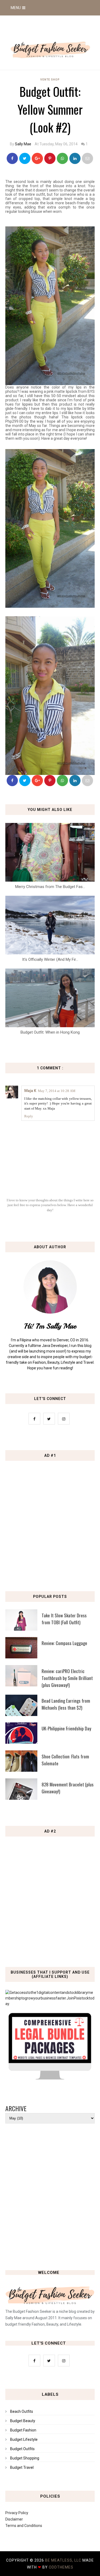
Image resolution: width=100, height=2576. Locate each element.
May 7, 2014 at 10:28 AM (57, 1091)
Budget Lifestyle (24, 2439)
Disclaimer (14, 2519)
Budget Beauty (23, 2421)
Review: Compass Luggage (64, 1643)
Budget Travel (22, 2467)
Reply (29, 1116)
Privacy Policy (17, 2513)
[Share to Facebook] (12, 158)
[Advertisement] (50, 1519)
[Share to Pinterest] (87, 158)
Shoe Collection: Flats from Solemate (65, 1760)
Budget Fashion (23, 2430)
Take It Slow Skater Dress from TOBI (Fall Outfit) (64, 1619)
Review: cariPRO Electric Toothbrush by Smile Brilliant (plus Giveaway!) (67, 1678)
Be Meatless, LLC (63, 2560)
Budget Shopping (25, 2458)
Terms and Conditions (24, 2526)
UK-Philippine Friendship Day (66, 1728)
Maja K (30, 1091)
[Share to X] (25, 158)
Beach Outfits (22, 2411)
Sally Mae (23, 144)
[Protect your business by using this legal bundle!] (50, 2078)
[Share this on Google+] (37, 158)
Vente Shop (50, 80)
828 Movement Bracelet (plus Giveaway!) (68, 1788)
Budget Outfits (22, 2449)
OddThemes (61, 2567)
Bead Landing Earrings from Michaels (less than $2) (66, 1704)
